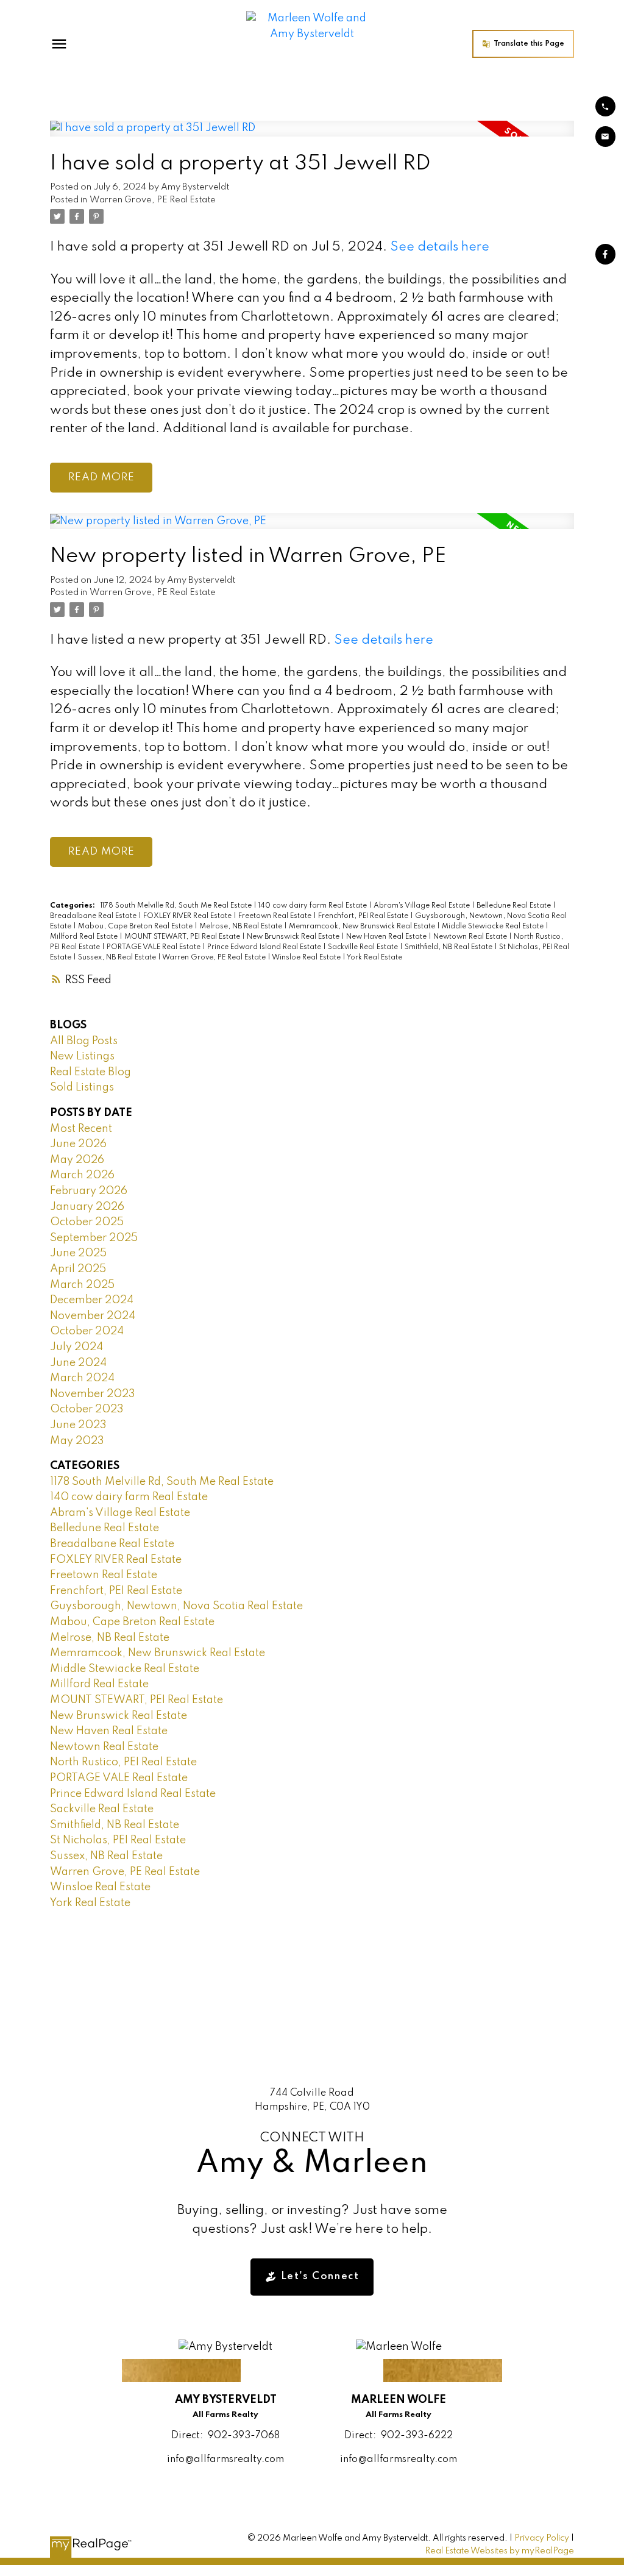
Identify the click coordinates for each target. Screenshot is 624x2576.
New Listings (82, 1056)
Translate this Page (529, 44)
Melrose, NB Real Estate (242, 927)
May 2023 (77, 1441)
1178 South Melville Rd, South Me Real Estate (177, 906)
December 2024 (92, 1300)
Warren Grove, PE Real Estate (153, 200)
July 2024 (76, 1347)
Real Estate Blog (90, 1072)
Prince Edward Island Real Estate (265, 947)
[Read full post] (312, 136)
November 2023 (93, 1394)
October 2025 (87, 1222)
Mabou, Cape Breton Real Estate (136, 927)
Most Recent (81, 1129)
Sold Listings (82, 1087)
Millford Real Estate (85, 937)
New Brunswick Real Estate (294, 937)
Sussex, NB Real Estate (118, 958)
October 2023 (87, 1409)
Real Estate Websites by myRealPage (499, 2551)
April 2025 (78, 1269)
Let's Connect (320, 2276)
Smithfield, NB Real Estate (449, 947)
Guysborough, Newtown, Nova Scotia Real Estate (176, 1606)
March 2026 (82, 1175)
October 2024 (87, 1331)
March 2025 (82, 1285)
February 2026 (89, 1191)
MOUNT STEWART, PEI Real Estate (183, 937)
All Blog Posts (84, 1041)
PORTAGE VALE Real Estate (154, 947)
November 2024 (93, 1316)
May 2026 (77, 1160)
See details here (440, 247)
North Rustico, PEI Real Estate (123, 1762)
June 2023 (78, 1425)
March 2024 (82, 1378)
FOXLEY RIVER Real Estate (188, 916)
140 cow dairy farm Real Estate (314, 906)
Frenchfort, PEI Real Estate (364, 916)
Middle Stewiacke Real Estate (494, 927)
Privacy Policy (542, 2538)
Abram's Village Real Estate (423, 906)
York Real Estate (374, 958)
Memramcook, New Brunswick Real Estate (363, 927)
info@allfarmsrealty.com (225, 2460)
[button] (523, 44)
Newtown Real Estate (471, 937)
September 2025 (94, 1238)
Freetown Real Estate (276, 916)
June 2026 (78, 1144)
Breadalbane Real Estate (94, 916)
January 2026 (87, 1207)
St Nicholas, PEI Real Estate (118, 1840)
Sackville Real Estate (364, 947)
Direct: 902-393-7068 (225, 2436)
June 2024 (78, 1363)
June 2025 (78, 1253)
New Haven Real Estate (387, 937)
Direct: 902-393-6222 (399, 2436)
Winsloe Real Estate (307, 958)
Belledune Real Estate (515, 906)
